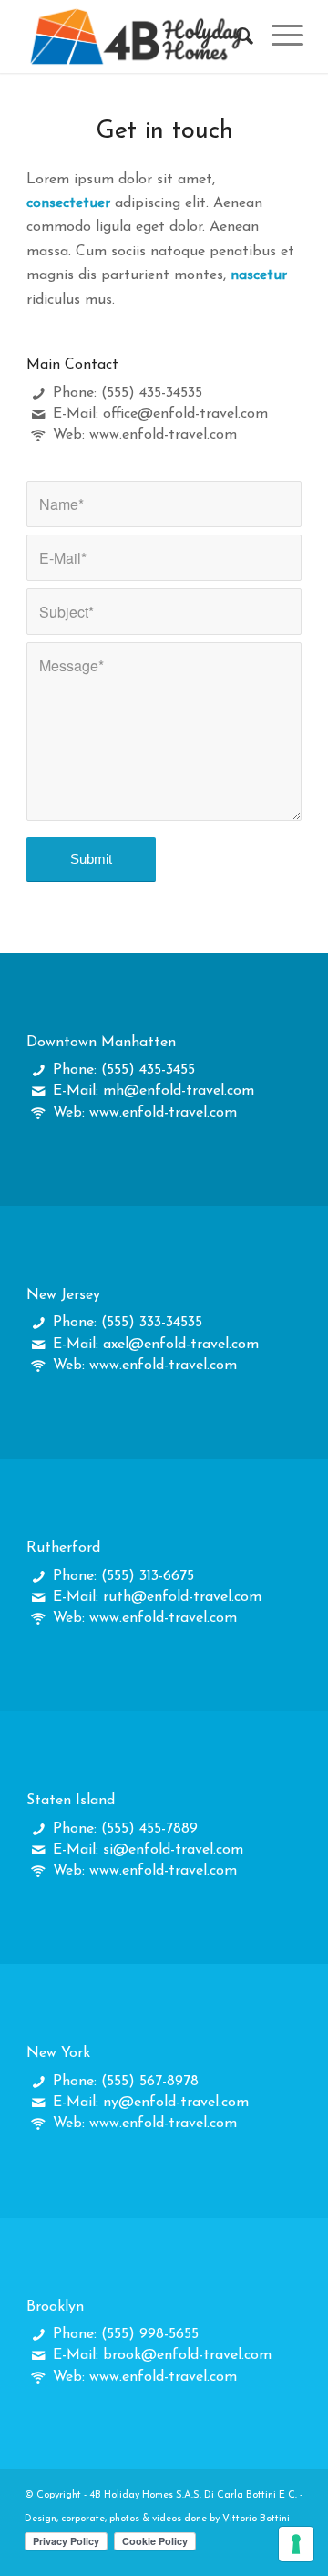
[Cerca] (236, 36)
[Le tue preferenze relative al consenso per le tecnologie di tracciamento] (296, 2544)
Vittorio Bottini (256, 2519)
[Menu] (278, 36)
